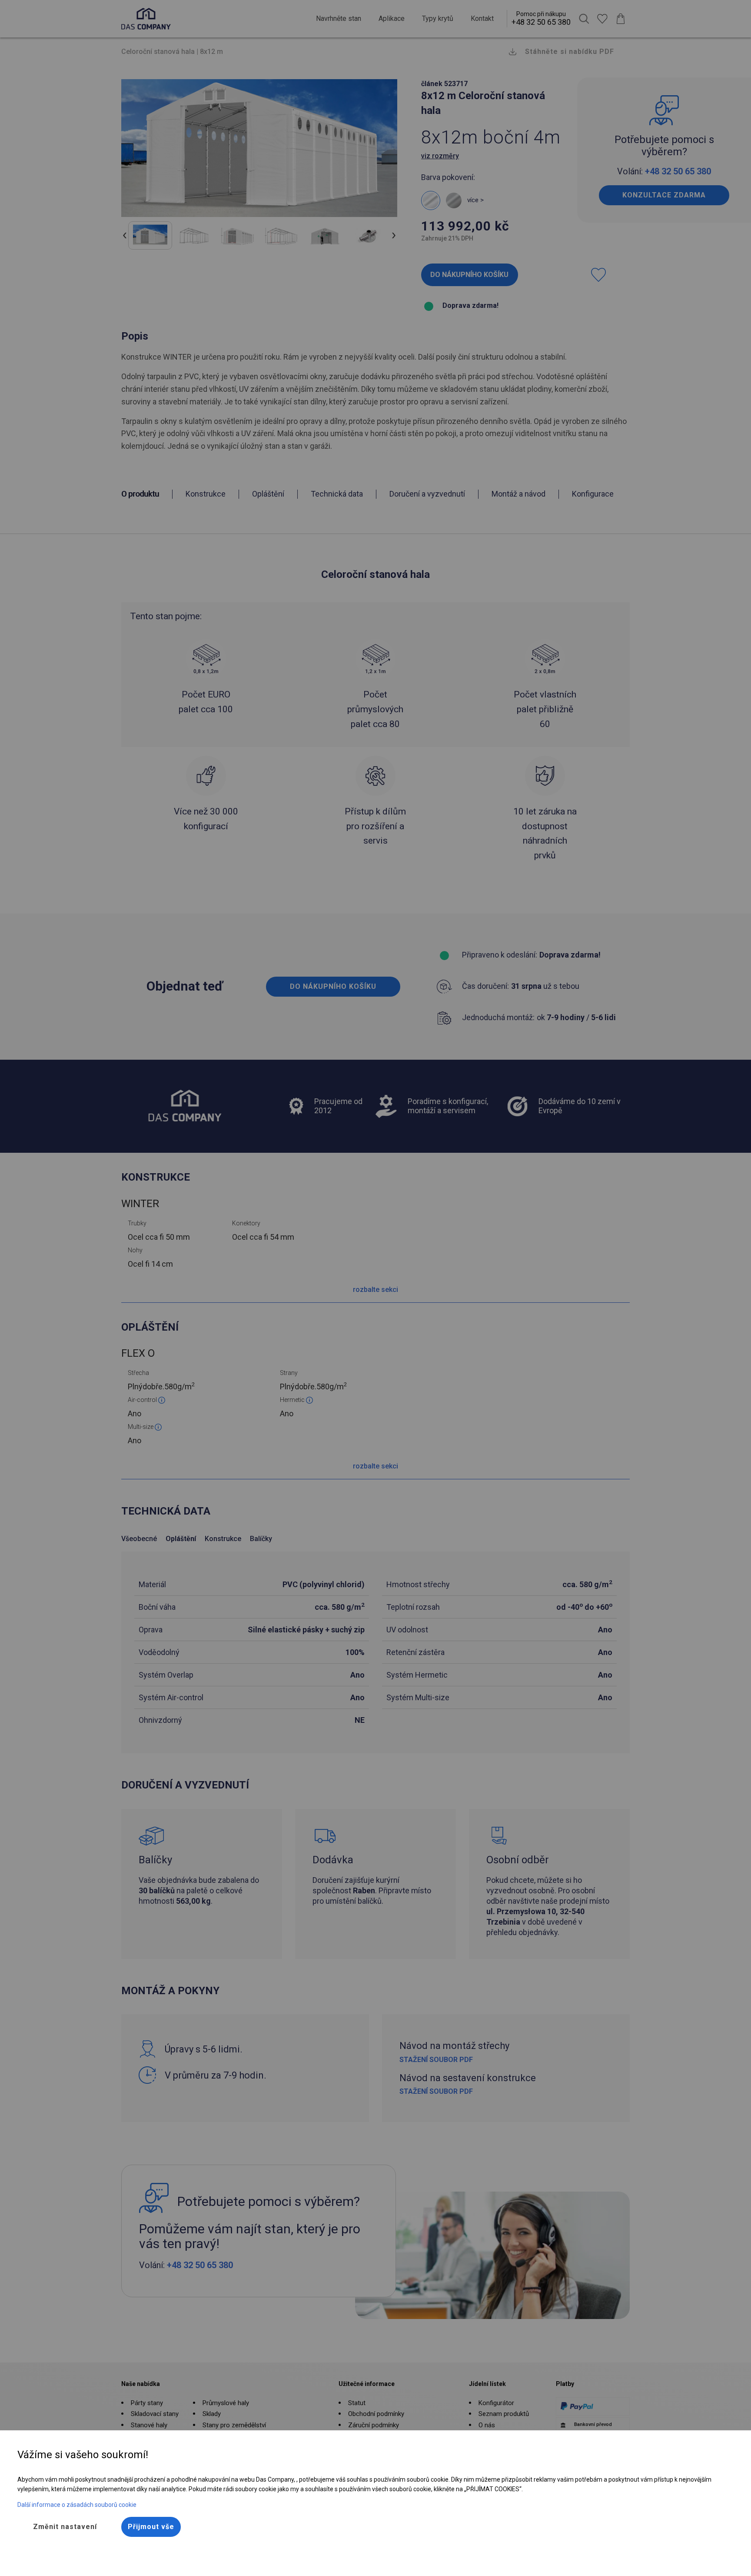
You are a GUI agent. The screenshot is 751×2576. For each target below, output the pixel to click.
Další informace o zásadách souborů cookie (77, 2505)
